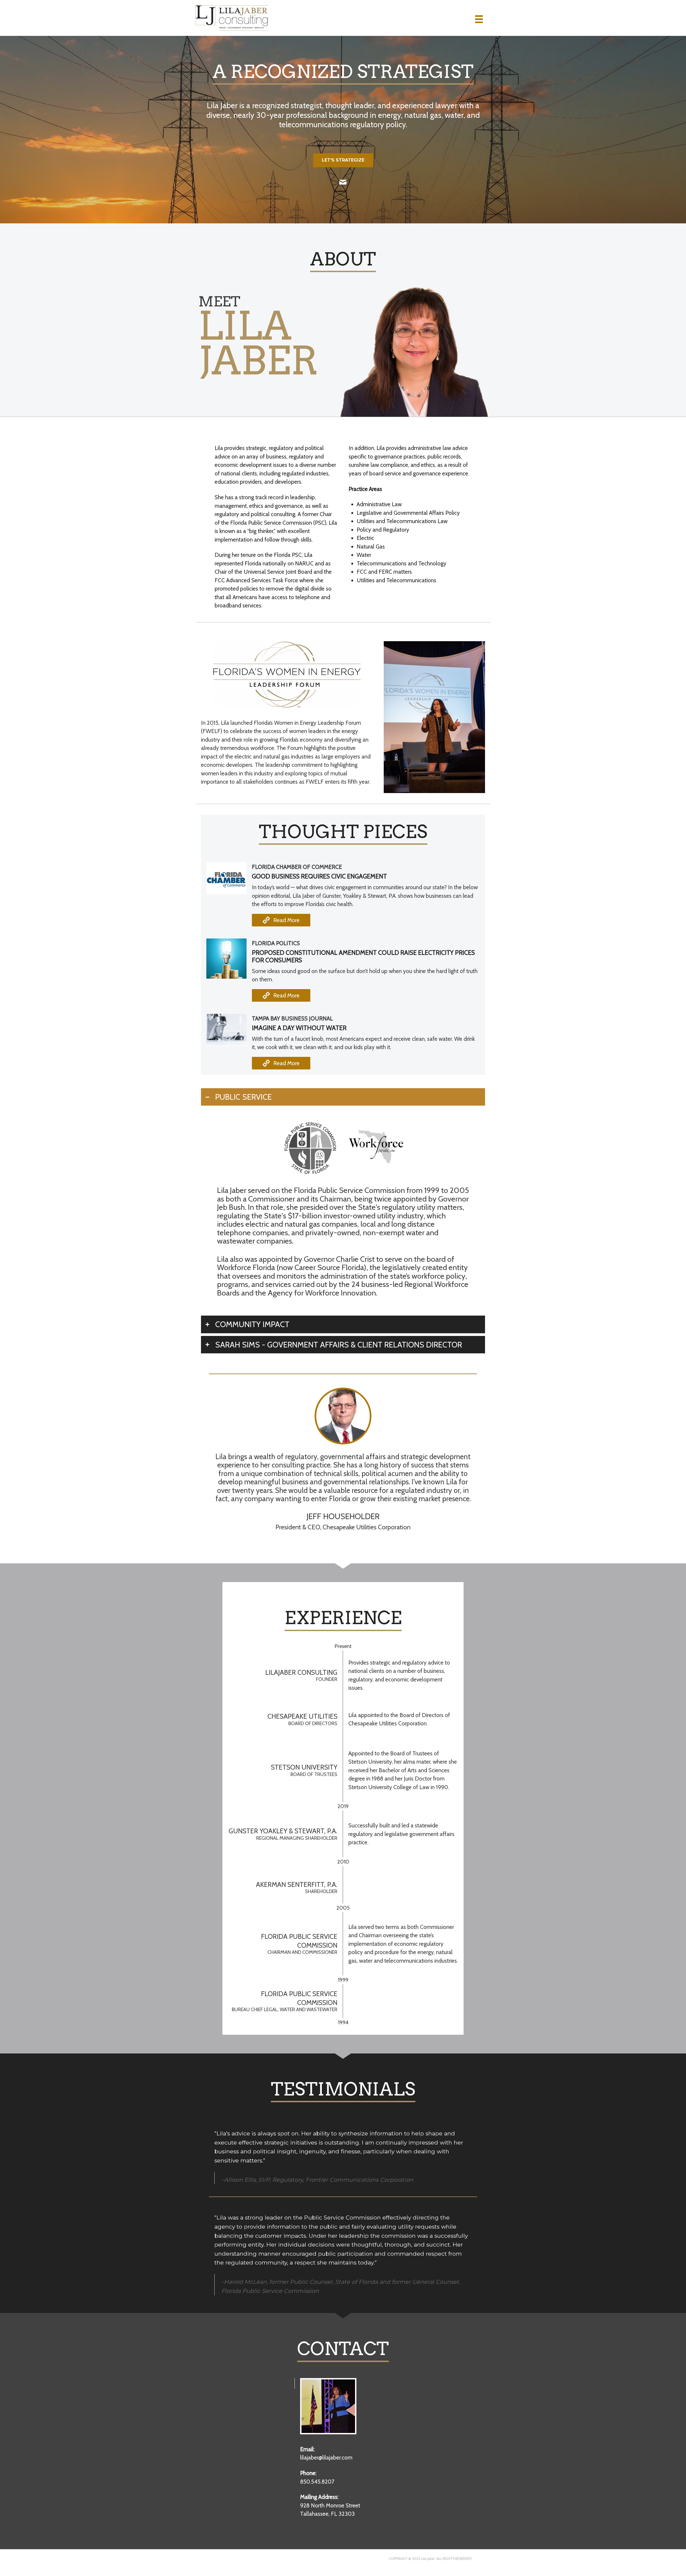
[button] (281, 920)
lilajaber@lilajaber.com (326, 2457)
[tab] (343, 1097)
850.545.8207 (317, 2482)
